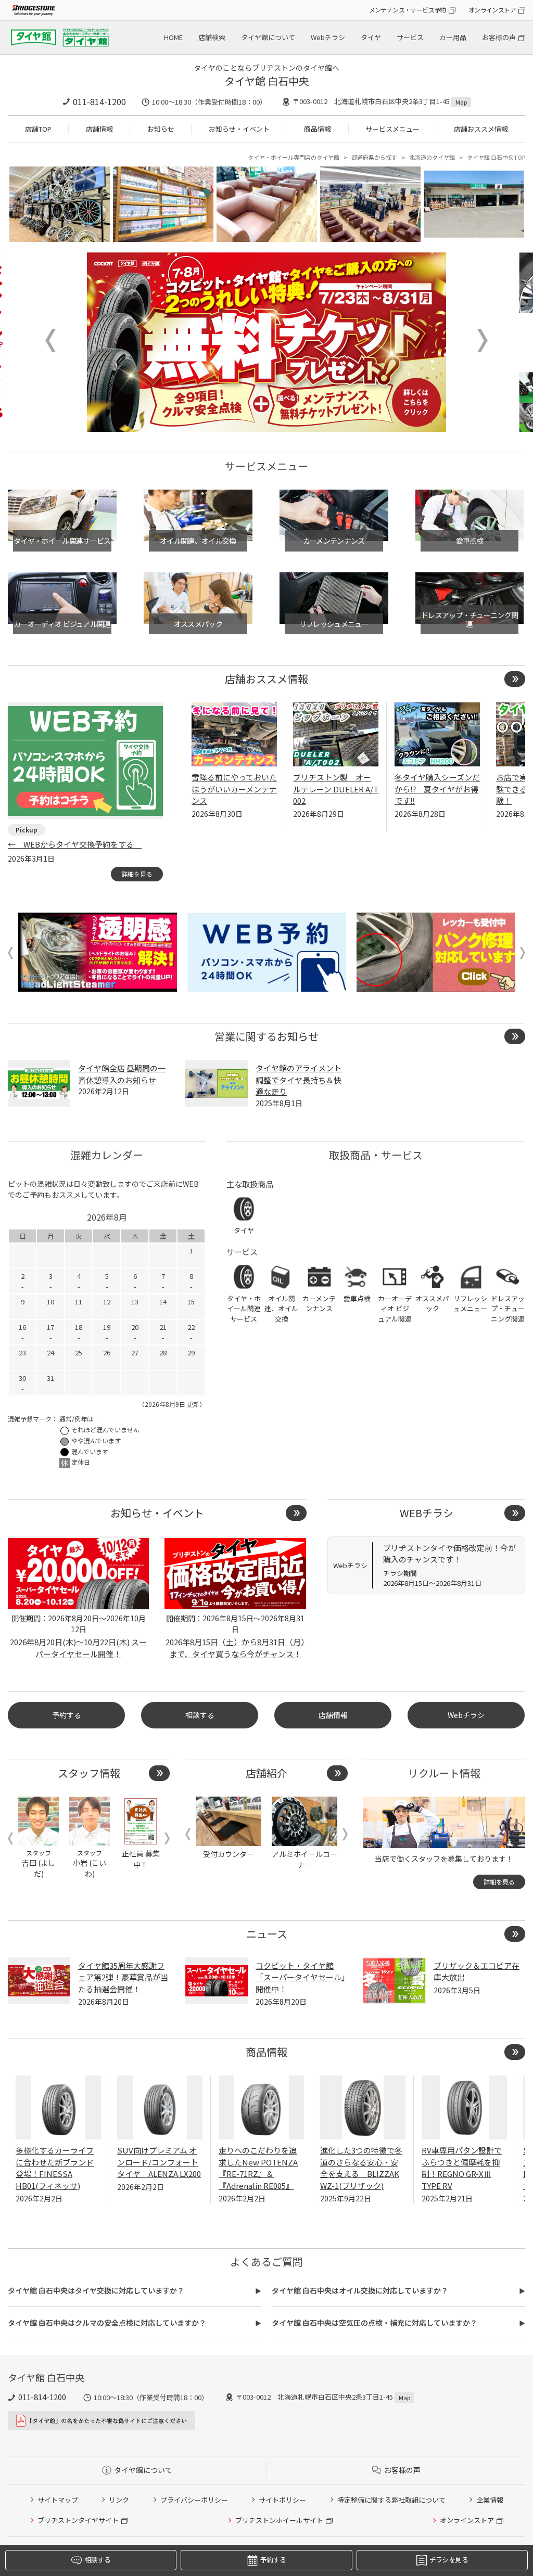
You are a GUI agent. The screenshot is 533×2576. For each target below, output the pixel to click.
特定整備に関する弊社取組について (391, 2500)
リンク (119, 2500)
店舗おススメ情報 (481, 129)
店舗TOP (38, 129)
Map (461, 102)
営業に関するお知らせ (266, 1036)
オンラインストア (492, 10)
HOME (173, 37)
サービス (410, 37)
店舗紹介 (266, 1773)
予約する (67, 1715)
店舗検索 (212, 37)
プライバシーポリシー (194, 2500)
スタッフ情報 (89, 1773)
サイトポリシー (282, 2500)
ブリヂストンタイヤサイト (78, 2520)
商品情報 (318, 129)
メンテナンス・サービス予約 (408, 10)
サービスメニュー (392, 129)
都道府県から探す (374, 157)
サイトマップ (58, 2500)
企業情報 (490, 2500)
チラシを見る (449, 2560)
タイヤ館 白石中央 (267, 81)
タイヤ (371, 37)
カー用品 (453, 37)
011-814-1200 (99, 101)
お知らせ (161, 129)
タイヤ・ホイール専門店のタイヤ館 (294, 157)
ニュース (267, 1934)
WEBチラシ (427, 1513)
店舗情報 (99, 129)
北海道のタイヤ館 (432, 157)
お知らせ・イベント (239, 129)
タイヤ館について (268, 37)
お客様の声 (499, 37)
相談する (200, 1715)
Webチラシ (328, 37)
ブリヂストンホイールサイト (279, 2520)
